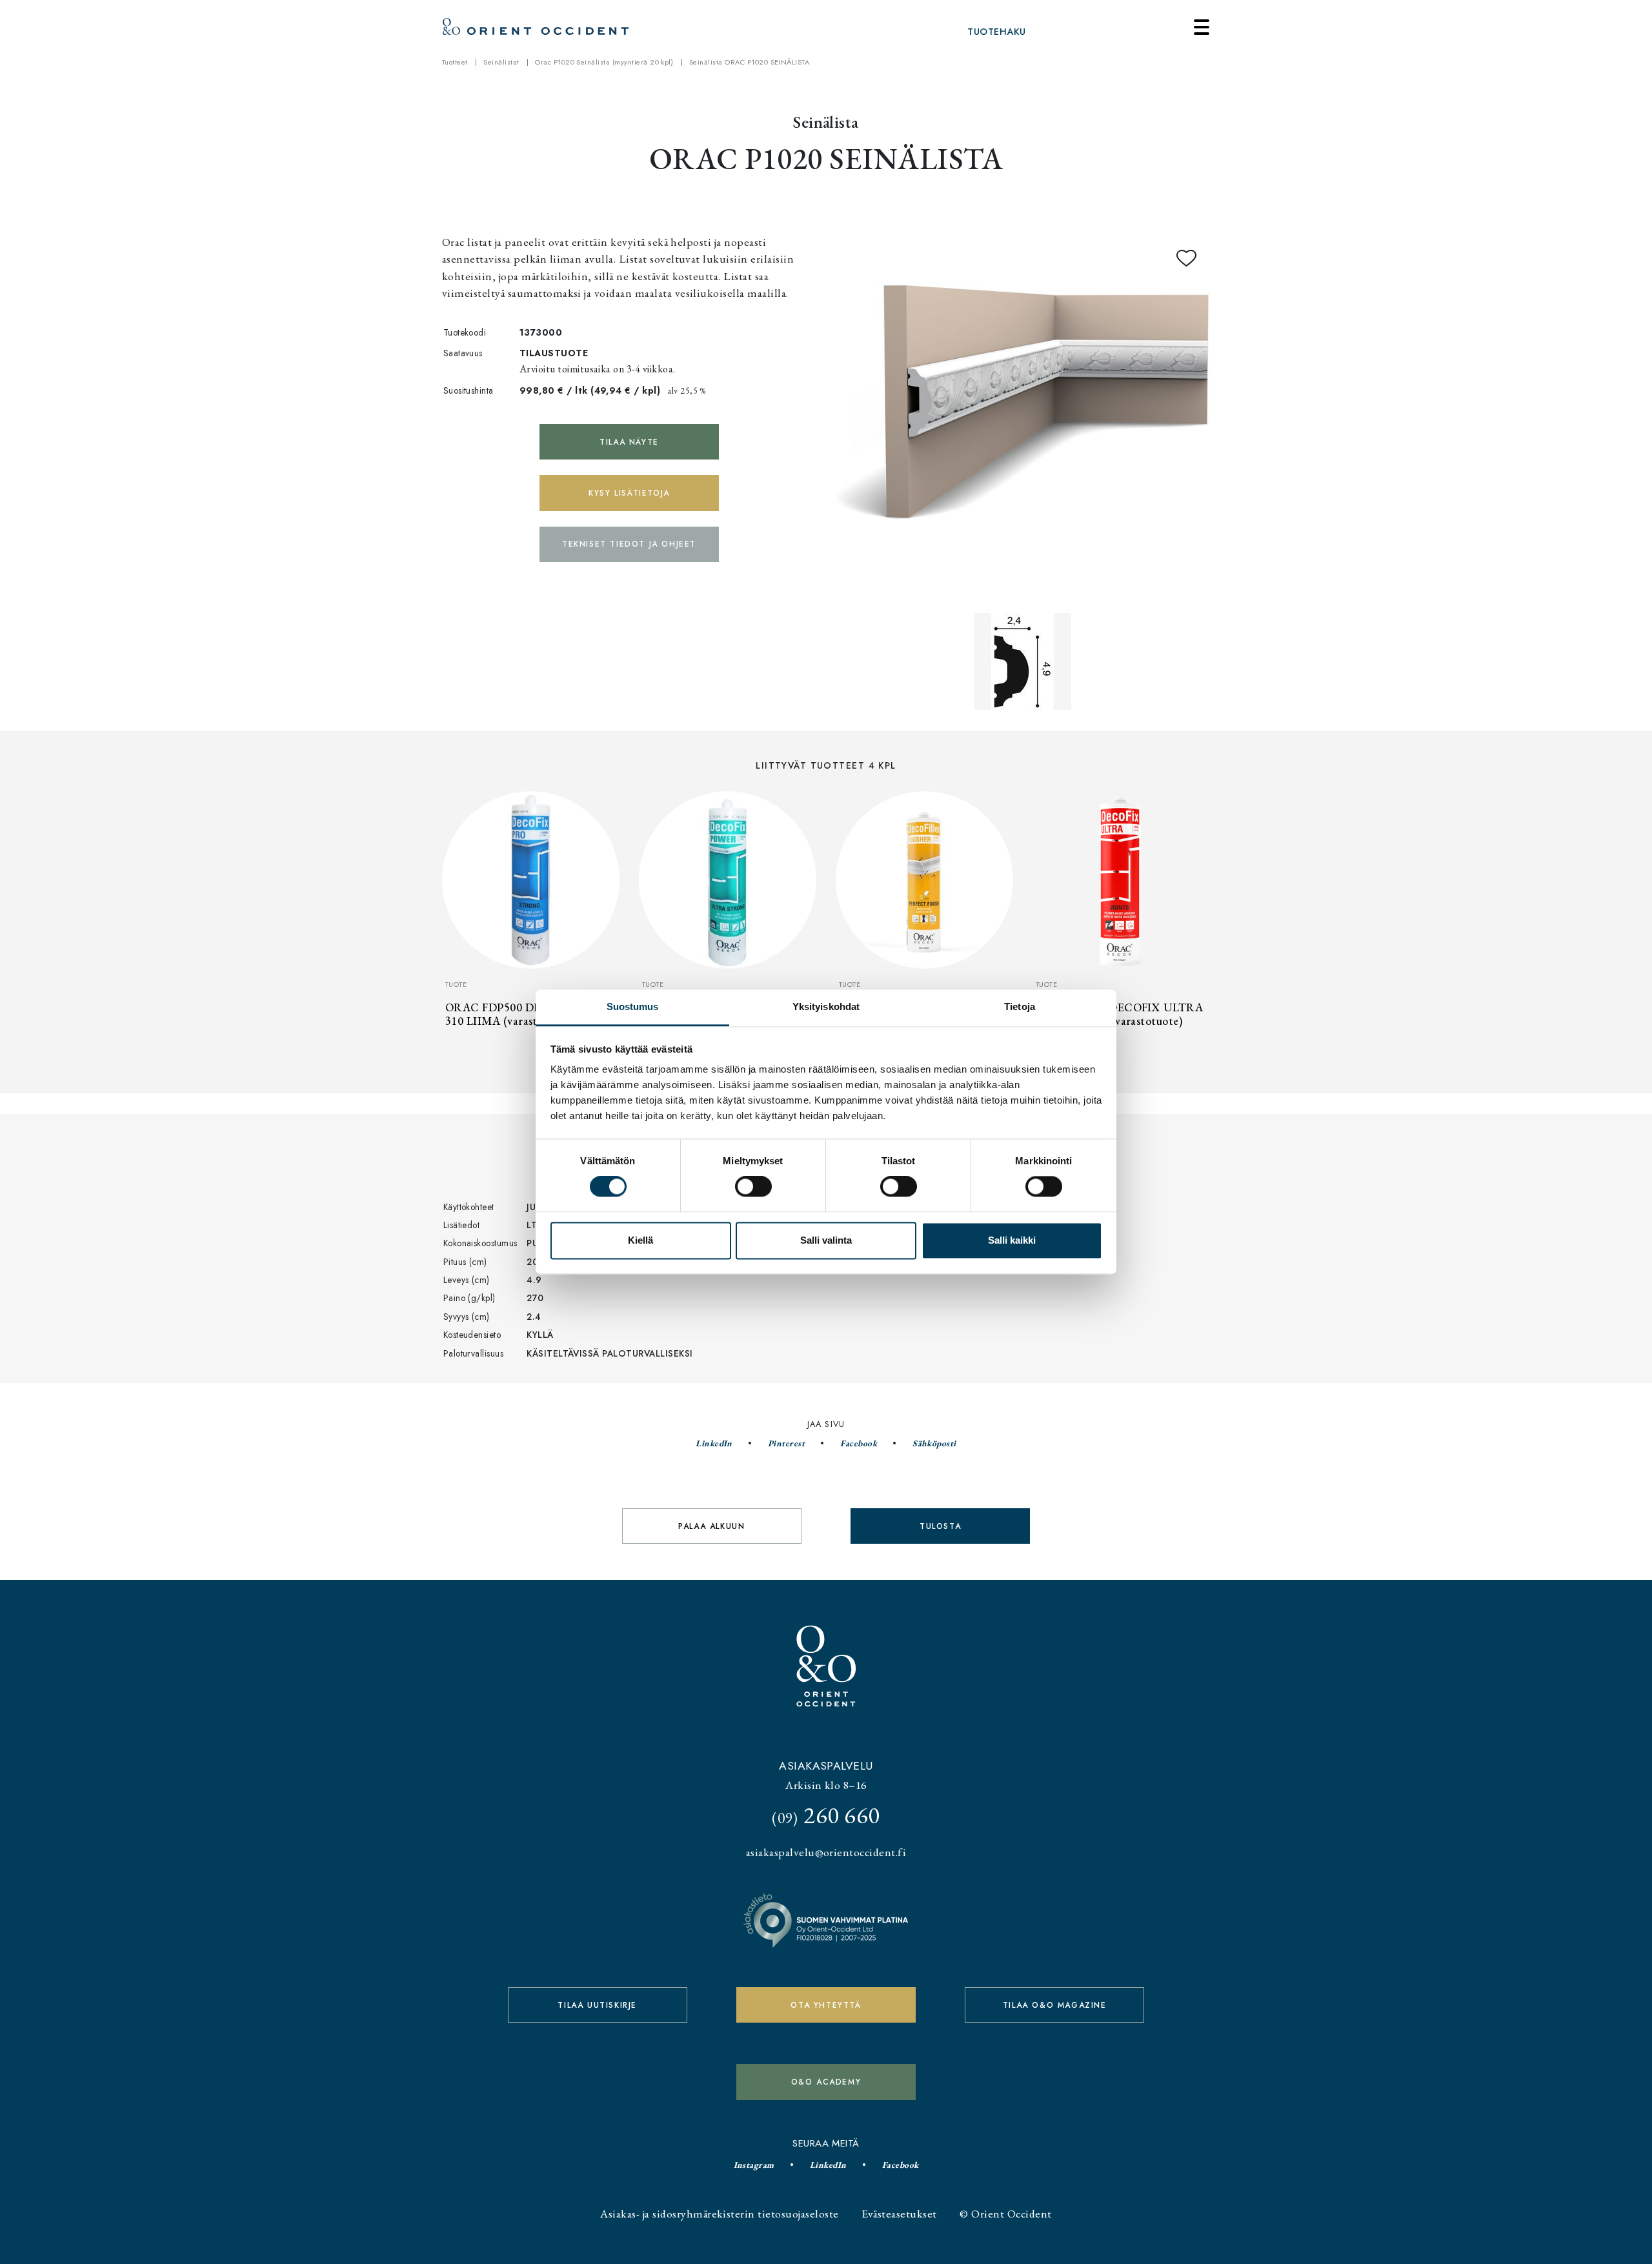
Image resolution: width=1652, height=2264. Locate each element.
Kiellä (640, 1240)
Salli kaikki (1012, 1240)
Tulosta (940, 1526)
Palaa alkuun (711, 1526)
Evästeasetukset (899, 2213)
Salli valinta (826, 1240)
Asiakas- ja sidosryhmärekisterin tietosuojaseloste (719, 2213)
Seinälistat (501, 62)
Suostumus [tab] (633, 1006)
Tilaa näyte (629, 442)
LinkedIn (714, 1443)
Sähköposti (934, 1443)
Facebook (859, 1443)
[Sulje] (1202, 27)
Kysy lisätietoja (629, 493)
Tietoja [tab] (1020, 1006)
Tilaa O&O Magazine (1055, 2005)
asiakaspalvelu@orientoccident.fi (826, 1852)
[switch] (753, 1187)
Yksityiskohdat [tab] (826, 1006)
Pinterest (786, 1443)
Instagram (754, 2165)
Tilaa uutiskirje (597, 2005)
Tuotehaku (996, 32)
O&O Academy (826, 2082)
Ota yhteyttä (826, 2005)
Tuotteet (455, 62)
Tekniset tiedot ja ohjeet (629, 544)
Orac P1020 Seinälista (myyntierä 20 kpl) (604, 62)
